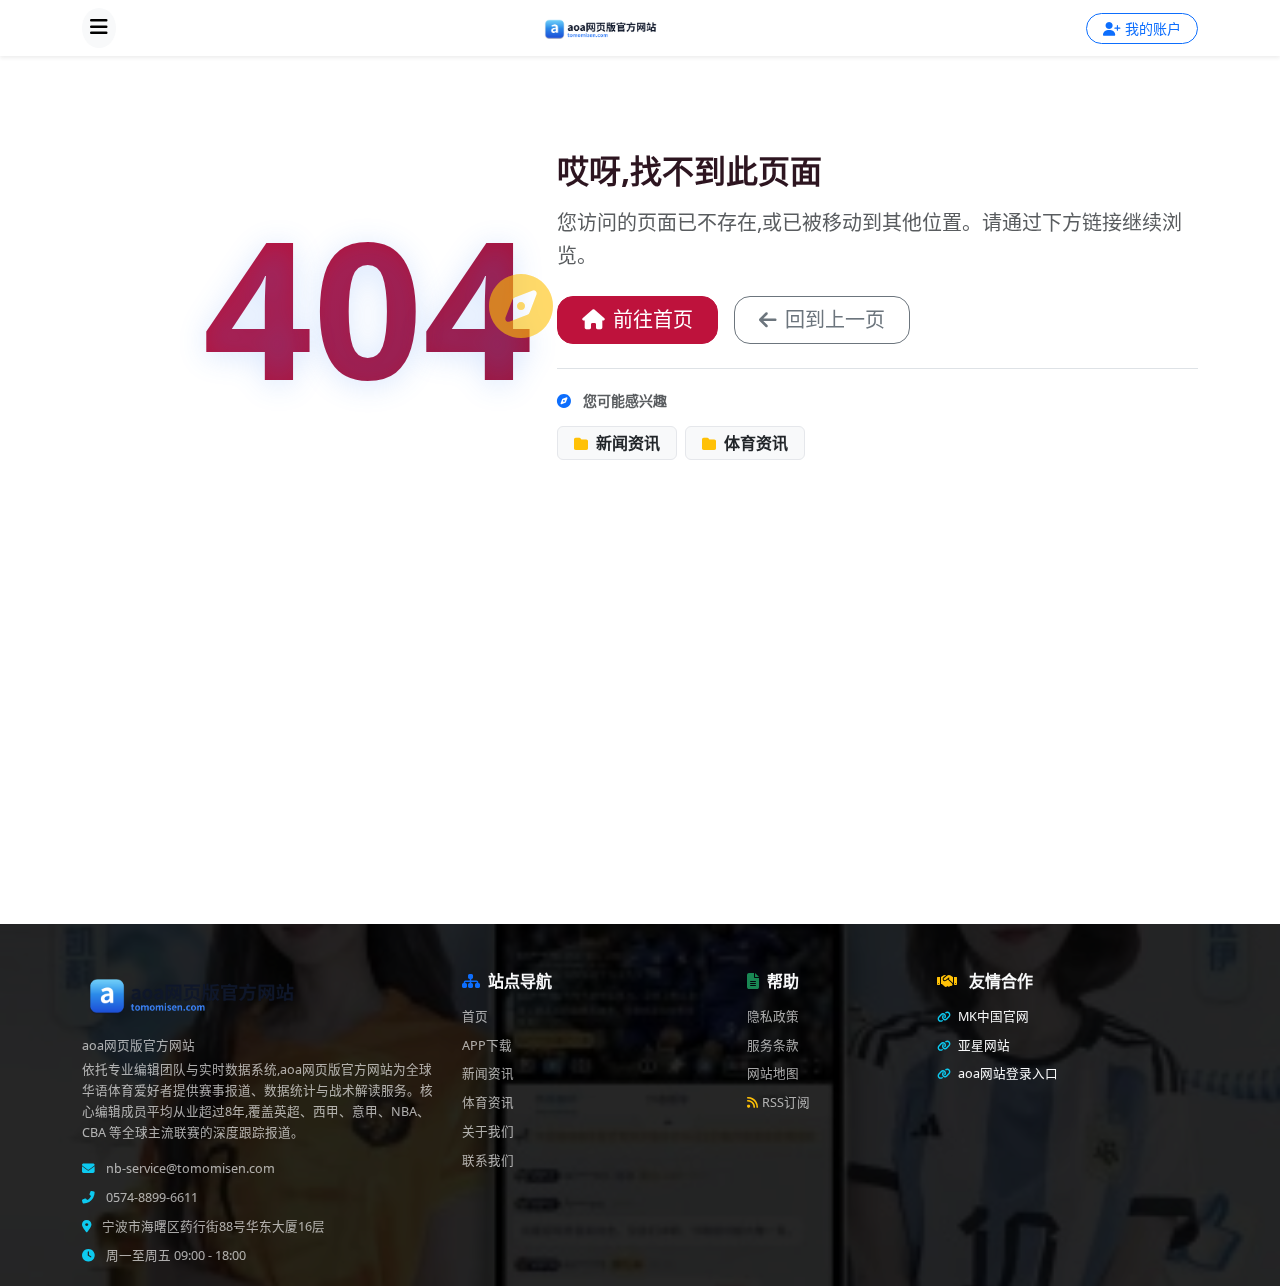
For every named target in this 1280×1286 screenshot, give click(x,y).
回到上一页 (835, 319)
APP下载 (487, 1045)
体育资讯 (754, 443)
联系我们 (488, 1160)
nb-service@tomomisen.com (189, 1168)
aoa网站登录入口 (1006, 1073)
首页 (475, 1016)
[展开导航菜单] (99, 28)
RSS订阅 (786, 1102)
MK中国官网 (992, 1016)
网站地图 (773, 1073)
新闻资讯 (626, 443)
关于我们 (488, 1131)
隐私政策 (773, 1016)
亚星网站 (982, 1045)
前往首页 (653, 319)
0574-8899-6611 (150, 1197)
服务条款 (773, 1045)
